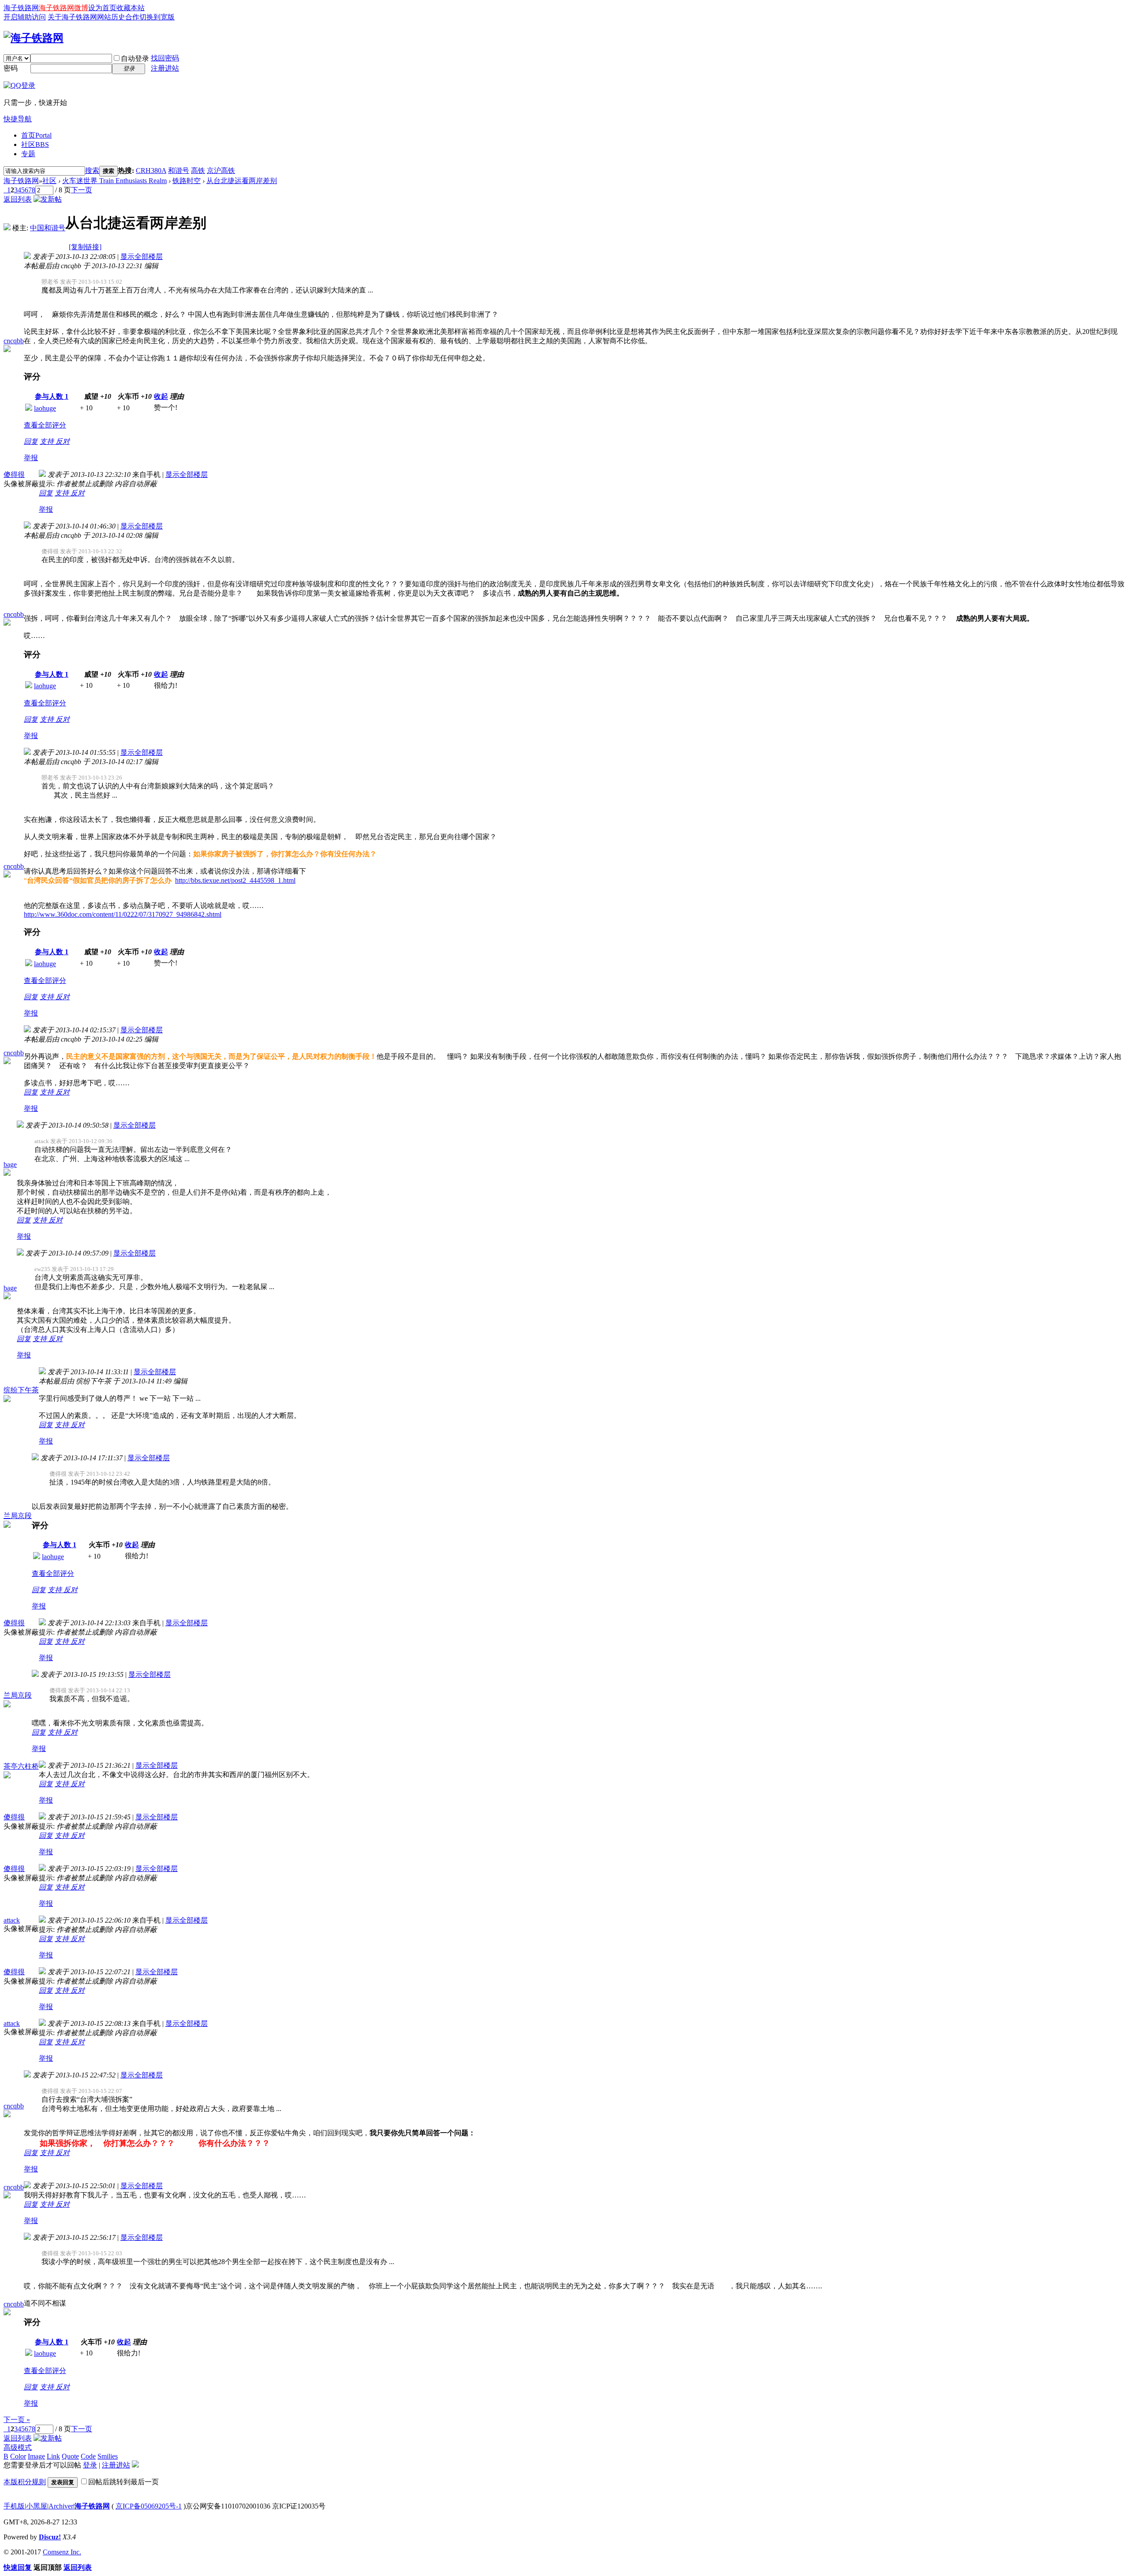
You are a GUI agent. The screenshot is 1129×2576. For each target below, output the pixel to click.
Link (53, 2456)
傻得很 (14, 474)
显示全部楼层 (142, 257)
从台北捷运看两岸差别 (242, 181)
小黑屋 (37, 2506)
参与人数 (52, 396)
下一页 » (17, 2420)
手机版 (14, 2506)
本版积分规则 (25, 2482)
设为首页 (102, 8)
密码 (11, 68)
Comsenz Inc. (62, 2552)
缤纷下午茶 (21, 1390)
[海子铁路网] (34, 38)
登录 (90, 2465)
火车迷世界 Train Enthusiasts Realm (114, 181)
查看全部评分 (45, 425)
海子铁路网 (21, 8)
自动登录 (135, 58)
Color (18, 2456)
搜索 (92, 171)
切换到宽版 (157, 17)
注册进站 (165, 68)
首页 (36, 135)
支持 (48, 441)
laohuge (45, 408)
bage (10, 1164)
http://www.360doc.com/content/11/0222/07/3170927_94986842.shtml (123, 914)
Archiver (61, 2506)
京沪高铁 (221, 171)
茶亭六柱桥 (21, 1766)
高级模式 (18, 2447)
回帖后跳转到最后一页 (123, 2482)
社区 (35, 144)
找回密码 (165, 58)
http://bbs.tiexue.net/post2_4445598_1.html (235, 880)
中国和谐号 (48, 228)
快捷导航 (18, 119)
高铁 (198, 171)
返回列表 (18, 199)
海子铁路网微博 (64, 8)
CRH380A (151, 171)
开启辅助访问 (25, 17)
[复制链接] (85, 247)
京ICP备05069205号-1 (149, 2506)
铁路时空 (187, 181)
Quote (70, 2456)
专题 (28, 154)
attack (12, 1920)
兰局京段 (18, 1516)
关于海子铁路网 (72, 17)
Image (36, 2456)
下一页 (82, 190)
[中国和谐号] (7, 228)
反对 (63, 441)
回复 (31, 441)
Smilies (108, 2456)
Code (88, 2456)
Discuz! (50, 2537)
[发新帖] (48, 199)
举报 (31, 458)
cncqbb (14, 341)
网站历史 (111, 17)
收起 (161, 396)
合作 (132, 17)
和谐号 (179, 171)
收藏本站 (131, 8)
